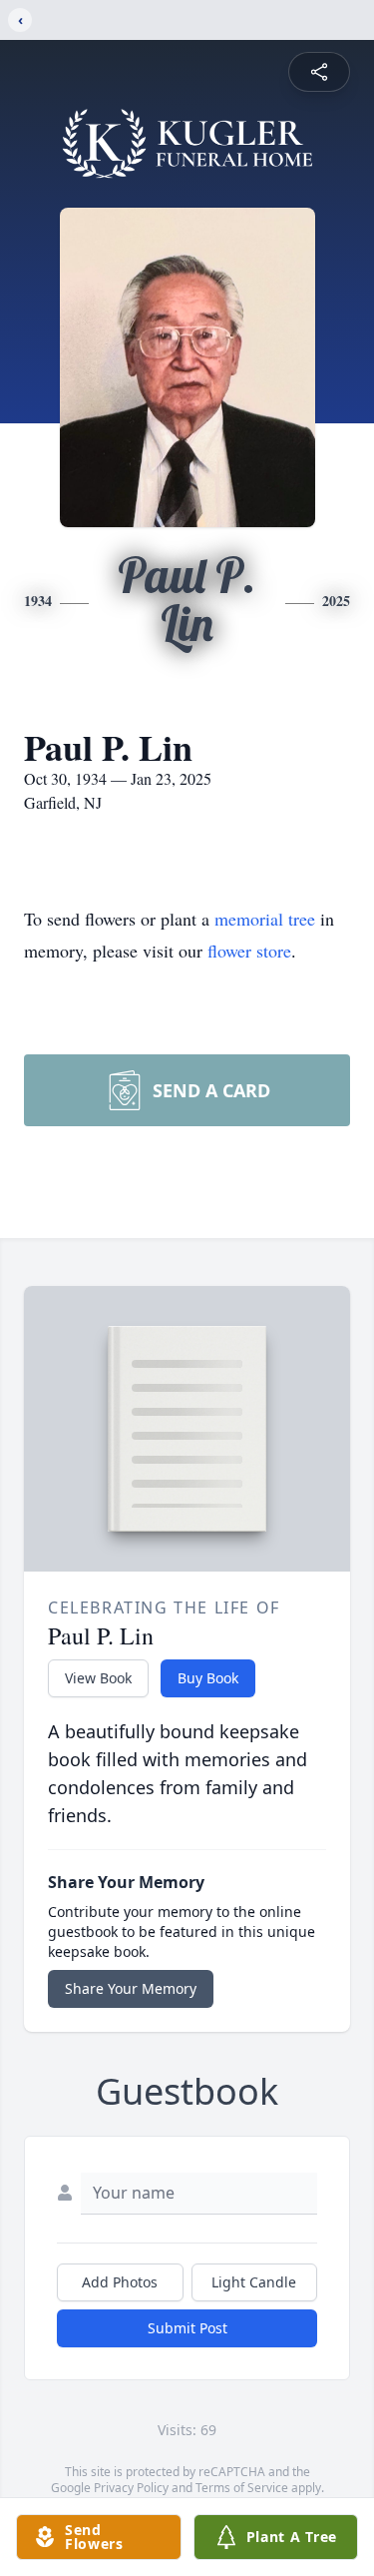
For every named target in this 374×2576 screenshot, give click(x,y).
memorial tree (265, 919)
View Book (98, 1678)
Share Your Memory (131, 1988)
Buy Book (208, 1678)
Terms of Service (242, 2488)
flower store (249, 951)
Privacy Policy (131, 2488)
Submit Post (187, 2328)
